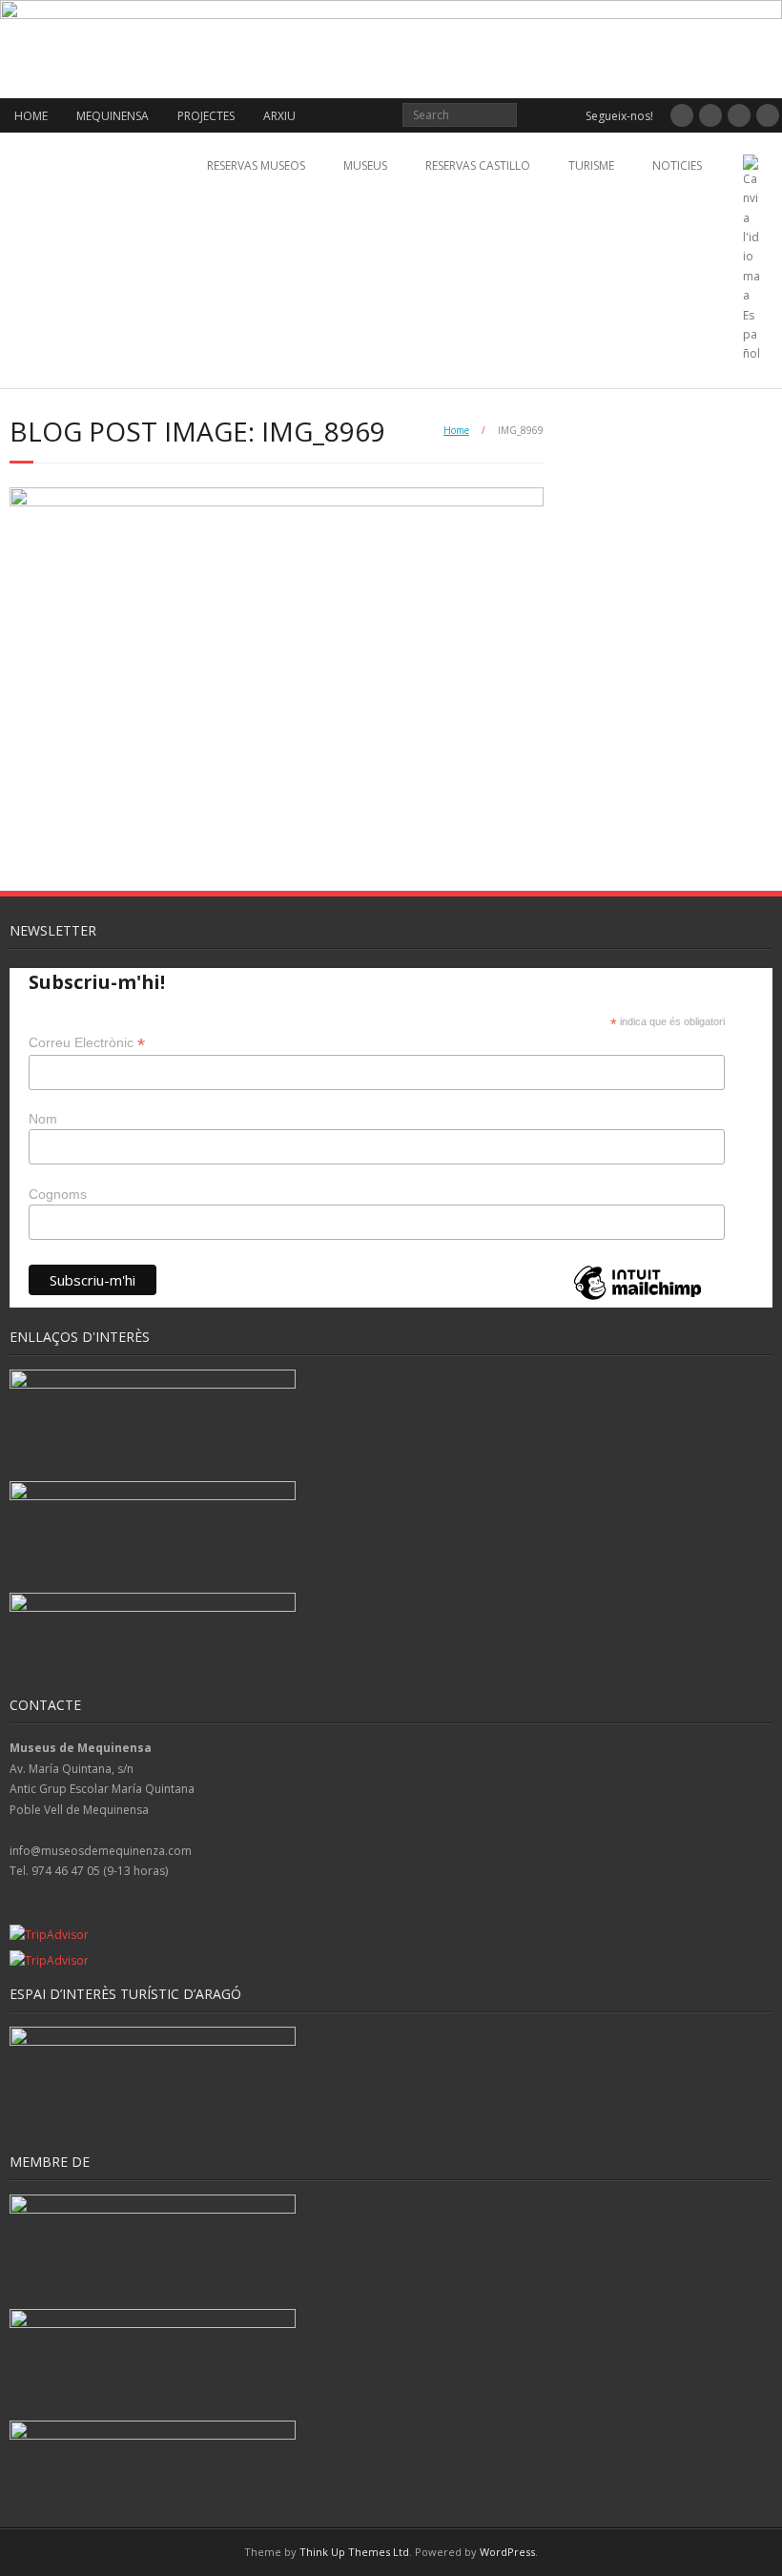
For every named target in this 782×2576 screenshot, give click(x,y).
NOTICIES (677, 165)
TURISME (591, 165)
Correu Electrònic (87, 1043)
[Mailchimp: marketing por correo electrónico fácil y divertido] (637, 1298)
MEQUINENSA (113, 116)
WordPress (507, 2552)
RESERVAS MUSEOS (256, 165)
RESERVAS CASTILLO (478, 165)
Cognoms (58, 1194)
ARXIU (279, 116)
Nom (43, 1119)
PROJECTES (206, 116)
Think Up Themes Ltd (354, 2552)
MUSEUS (365, 165)
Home (456, 430)
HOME (31, 116)
